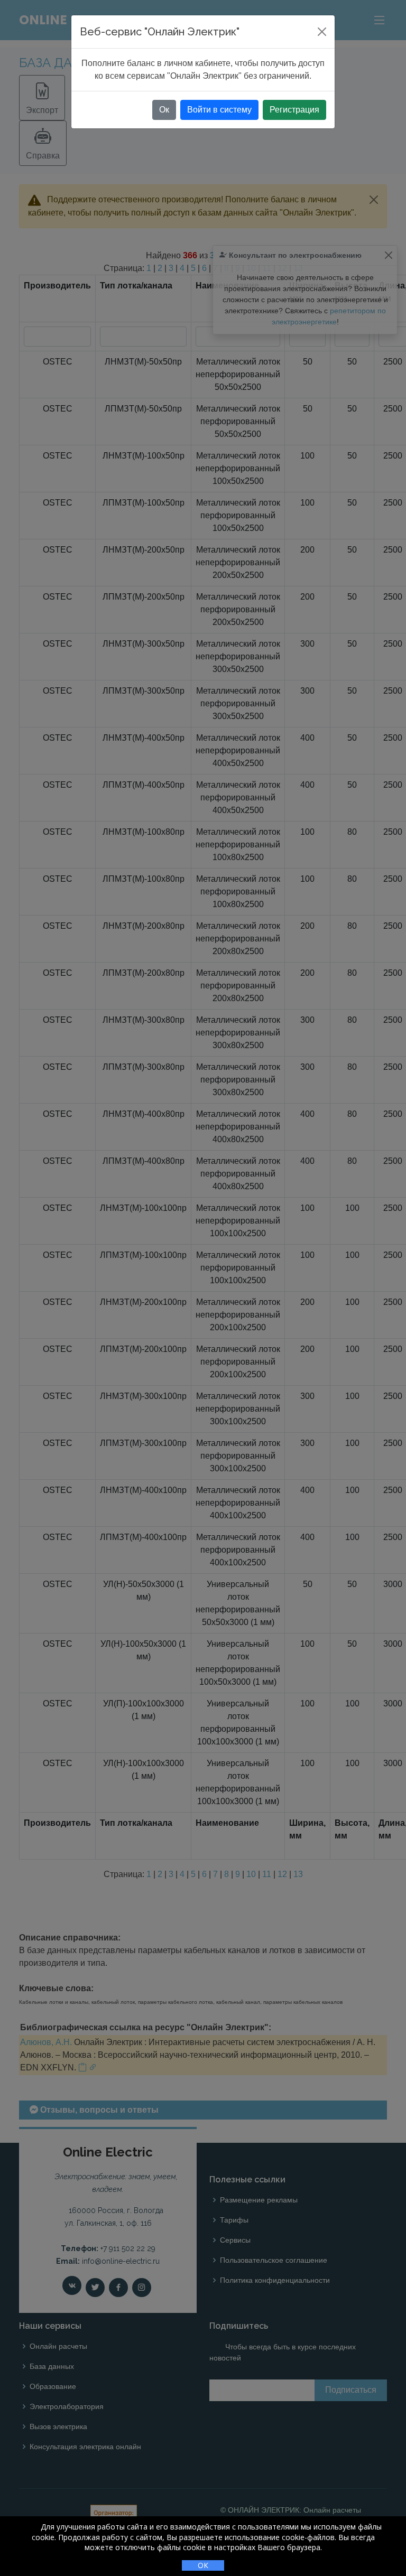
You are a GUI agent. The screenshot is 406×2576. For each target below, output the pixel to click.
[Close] (322, 32)
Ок (164, 110)
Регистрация (294, 110)
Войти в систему (219, 110)
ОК (203, 2565)
